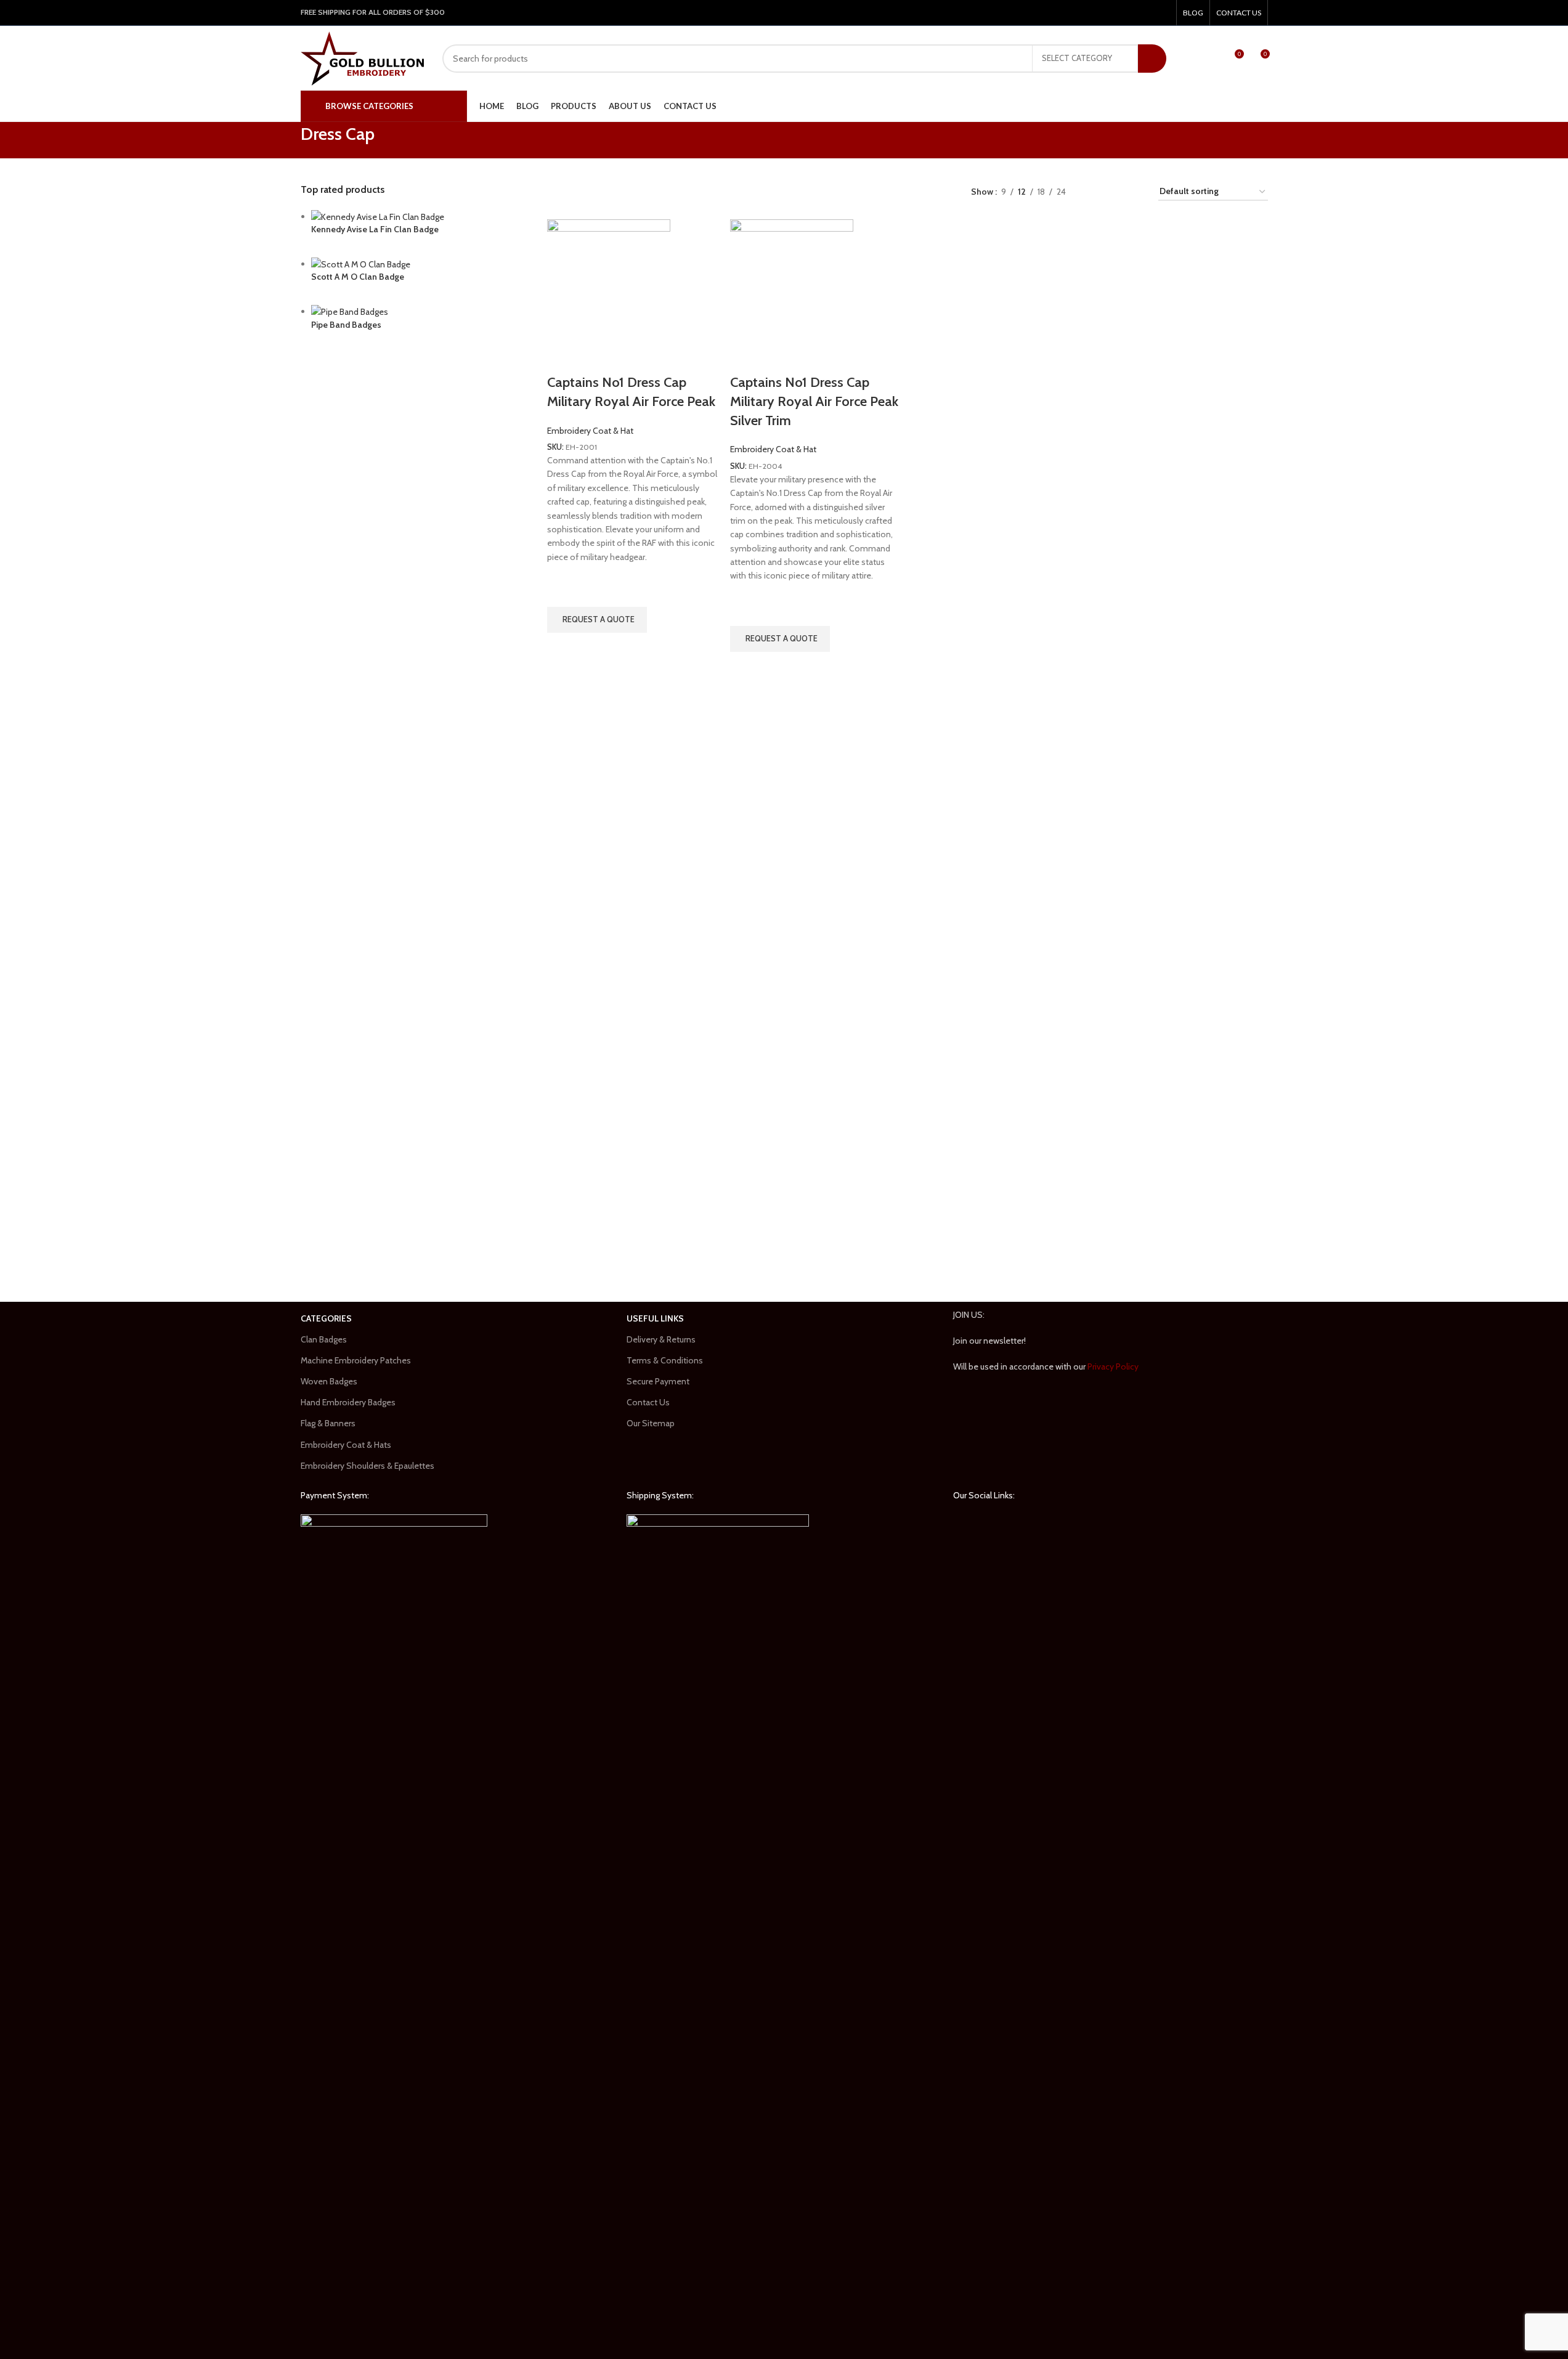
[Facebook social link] (1099, 13)
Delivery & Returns (661, 1339)
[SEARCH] (1152, 59)
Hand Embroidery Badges (348, 1402)
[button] (597, 620)
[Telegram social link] (1162, 13)
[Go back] (285, 140)
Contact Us (648, 1402)
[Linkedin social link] (1146, 13)
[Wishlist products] (1211, 59)
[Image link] (394, 1976)
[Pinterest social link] (1131, 13)
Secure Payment (658, 1381)
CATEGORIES (326, 1318)
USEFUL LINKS (655, 1318)
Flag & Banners (328, 1423)
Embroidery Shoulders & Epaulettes (368, 1466)
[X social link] (1115, 13)
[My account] (1194, 59)
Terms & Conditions (665, 1360)
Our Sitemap (651, 1423)
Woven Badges (329, 1381)
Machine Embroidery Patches (356, 1360)
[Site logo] (362, 57)
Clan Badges (324, 1339)
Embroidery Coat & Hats (346, 1445)
